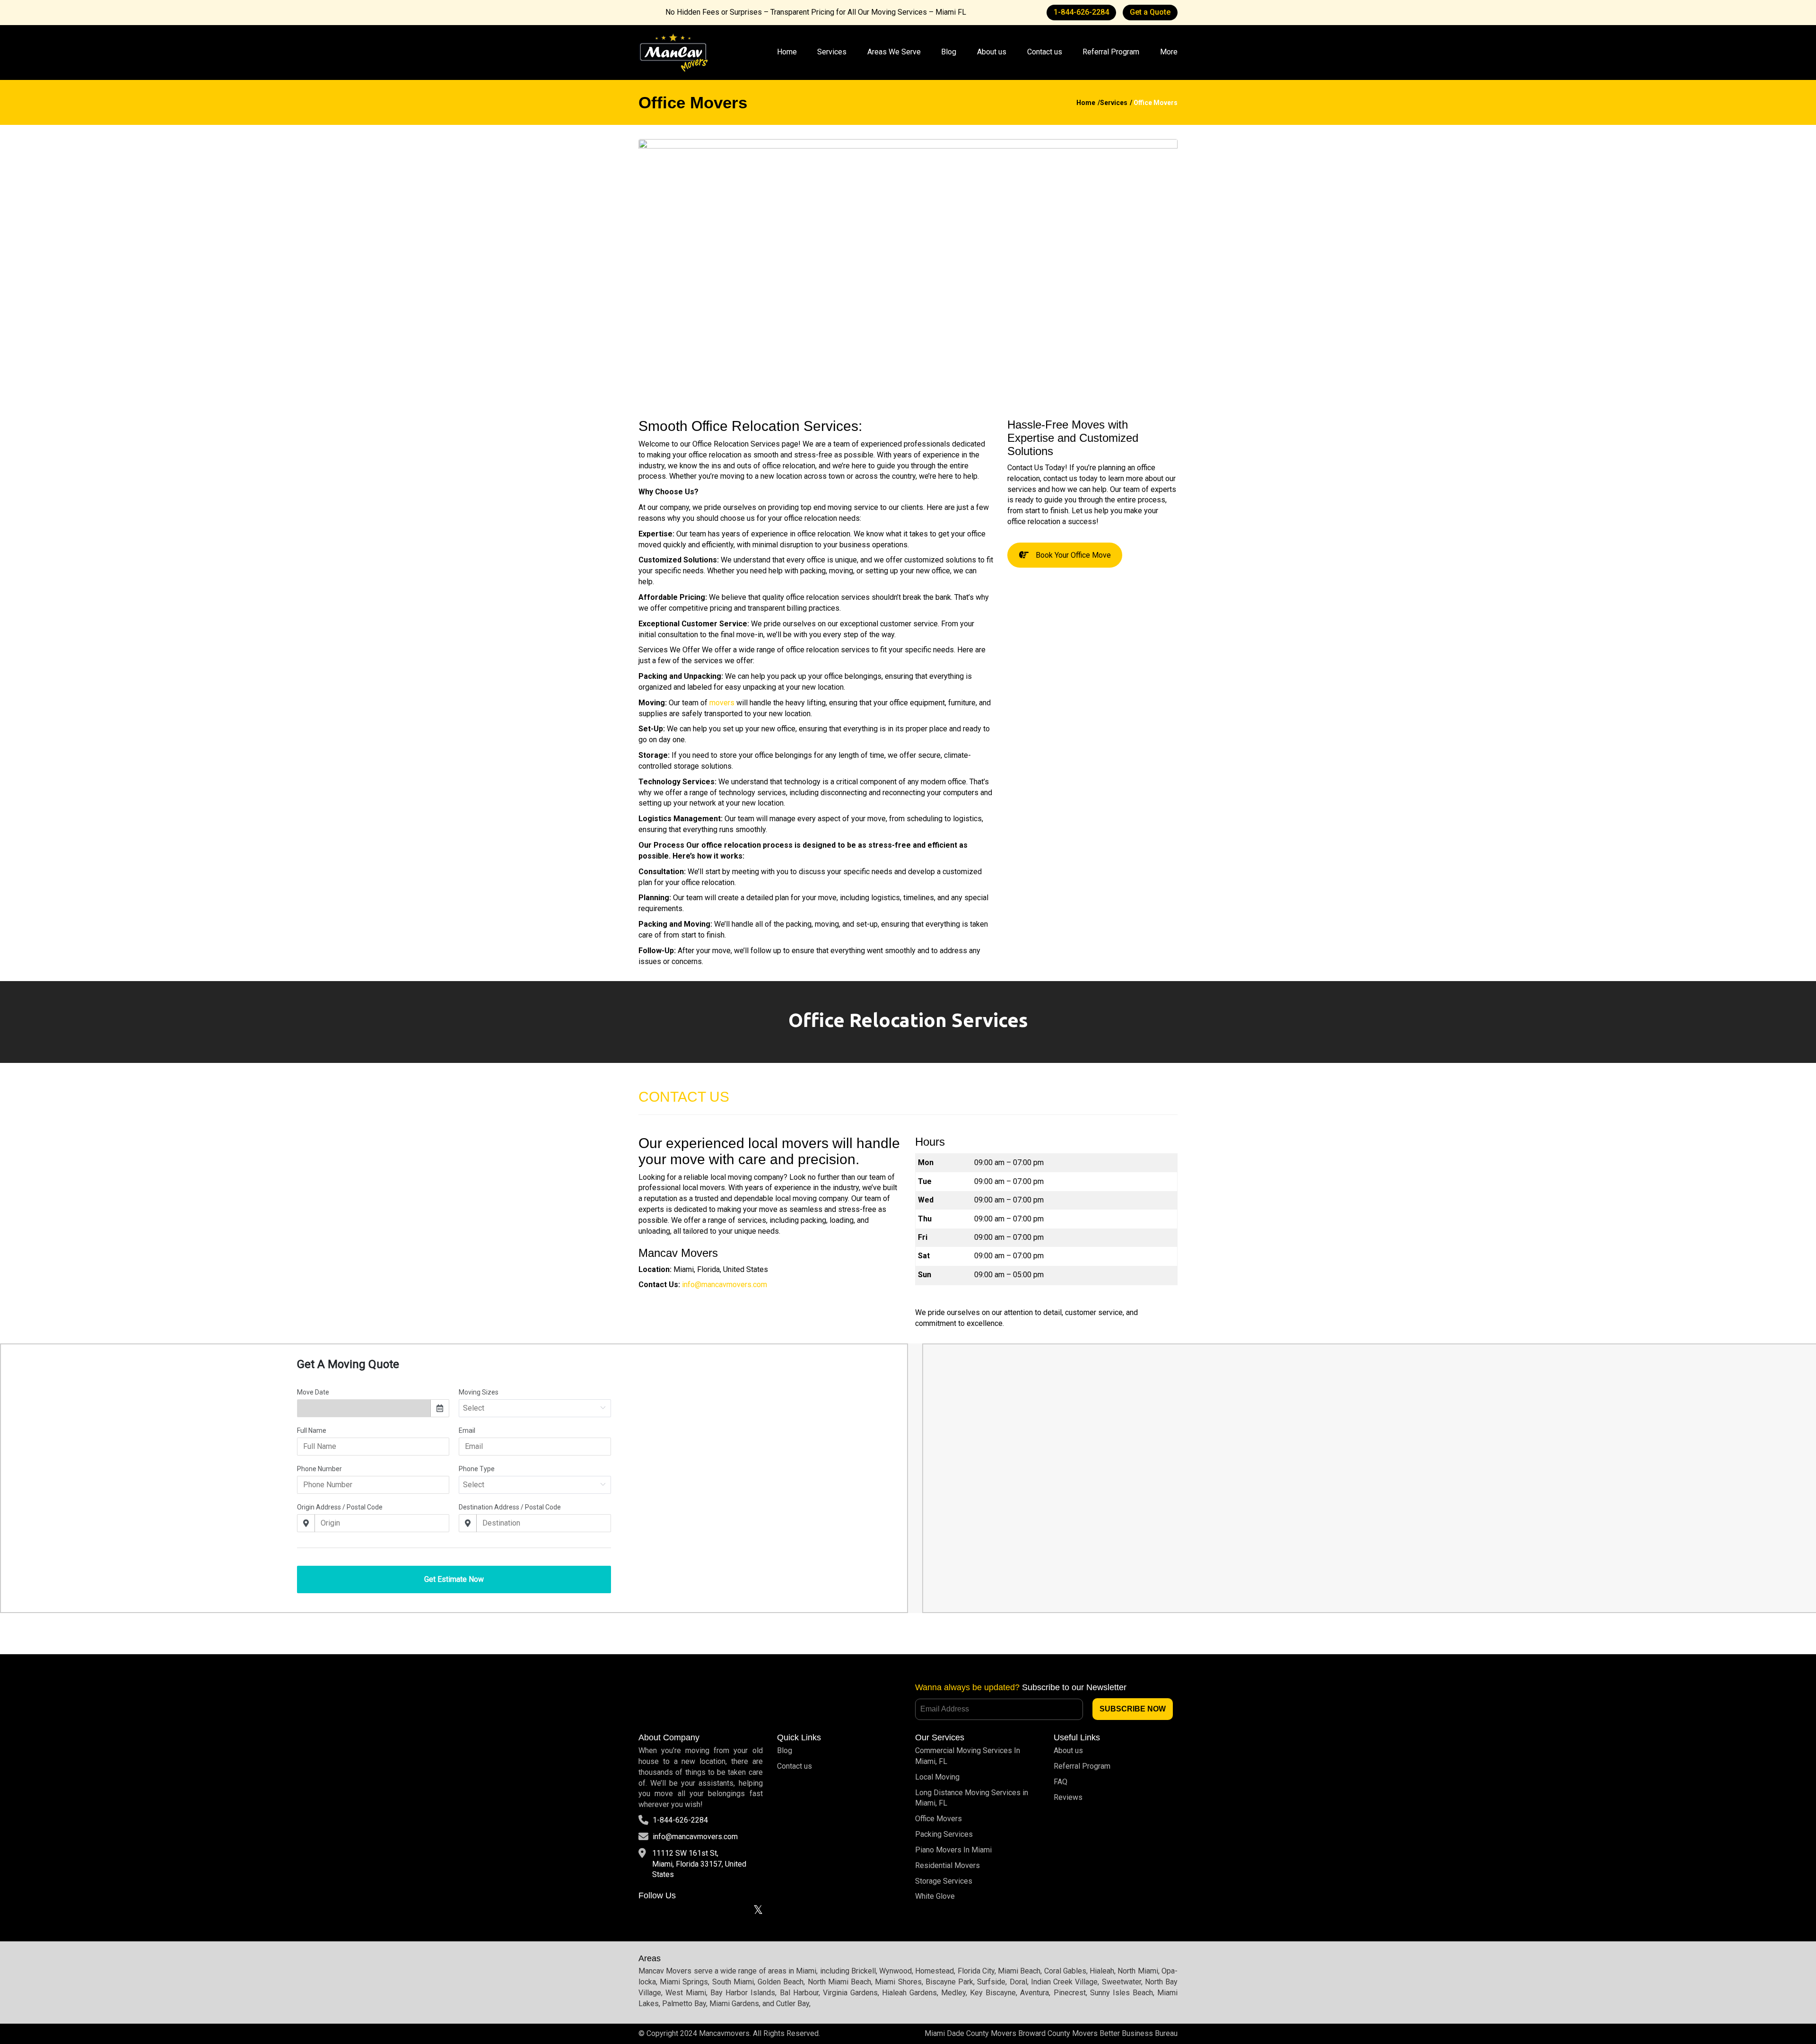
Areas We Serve (894, 52)
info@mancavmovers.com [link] (725, 1285)
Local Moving (937, 1777)
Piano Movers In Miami (953, 1850)
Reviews (1068, 1797)
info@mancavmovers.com (695, 1837)
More (1169, 52)
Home (787, 52)
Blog (949, 52)
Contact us (1045, 52)
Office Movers (939, 1819)
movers (722, 703)
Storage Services (944, 1881)
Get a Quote (1150, 12)
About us (992, 52)
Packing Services (944, 1834)
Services (832, 52)
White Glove (935, 1896)
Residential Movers (947, 1865)
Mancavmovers (724, 2033)
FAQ (1061, 1782)
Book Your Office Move (1073, 555)
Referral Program (1111, 52)
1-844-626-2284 (1081, 12)
